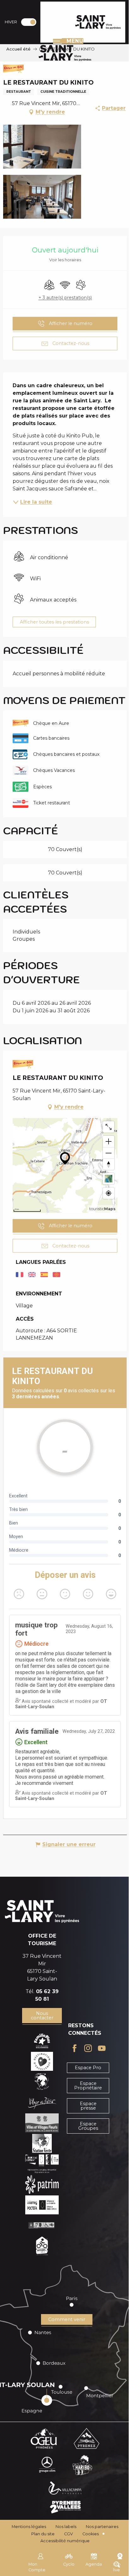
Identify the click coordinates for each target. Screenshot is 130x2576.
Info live (117, 2567)
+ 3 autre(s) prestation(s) (65, 298)
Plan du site (43, 2534)
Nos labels (66, 2527)
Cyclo (69, 2564)
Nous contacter (42, 2016)
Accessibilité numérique (65, 2541)
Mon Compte (37, 2567)
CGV (68, 2534)
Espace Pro (88, 2068)
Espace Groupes (88, 2126)
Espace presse (88, 2106)
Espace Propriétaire (88, 2086)
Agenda (94, 2564)
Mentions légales (29, 2527)
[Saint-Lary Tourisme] (98, 22)
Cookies (91, 2534)
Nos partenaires (102, 2527)
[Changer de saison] (31, 22)
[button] (42, 147)
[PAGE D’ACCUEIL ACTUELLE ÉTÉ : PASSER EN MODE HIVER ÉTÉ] (29, 22)
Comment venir (67, 2319)
